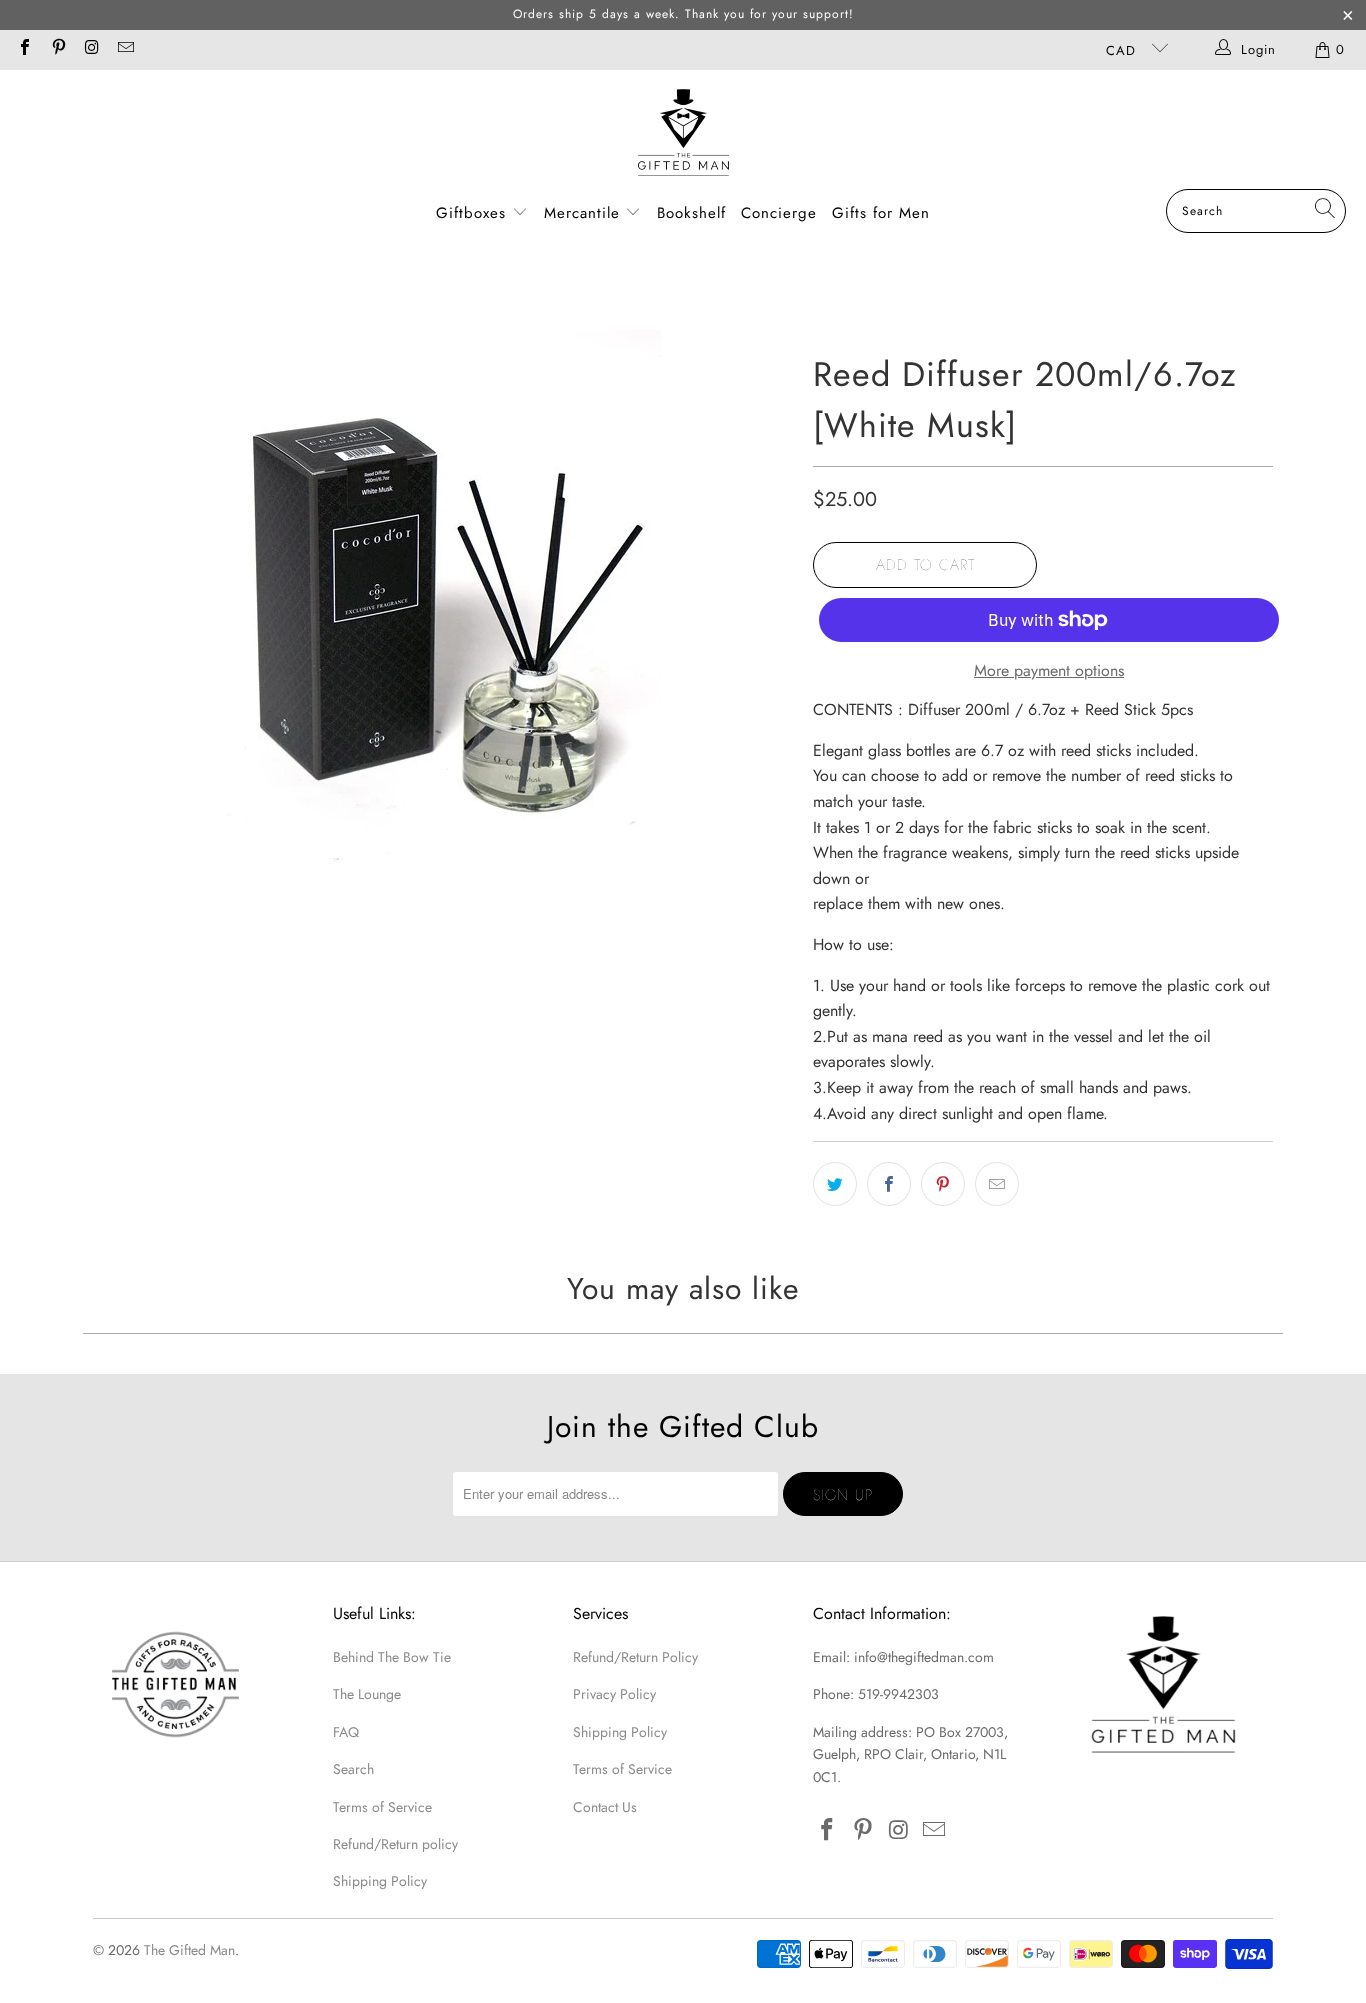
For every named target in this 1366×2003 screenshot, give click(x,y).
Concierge (779, 213)
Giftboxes (471, 213)
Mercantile (585, 213)
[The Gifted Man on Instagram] (91, 49)
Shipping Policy (380, 1881)
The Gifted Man (189, 1950)
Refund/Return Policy (635, 1657)
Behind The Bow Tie (392, 1657)
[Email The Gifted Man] (124, 49)
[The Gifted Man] (683, 134)
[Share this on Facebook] (889, 1184)
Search (353, 1769)
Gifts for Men (881, 213)
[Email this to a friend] (997, 1184)
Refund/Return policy (395, 1844)
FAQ (346, 1732)
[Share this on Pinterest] (943, 1184)
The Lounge (367, 1694)
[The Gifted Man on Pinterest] (57, 49)
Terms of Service (382, 1807)
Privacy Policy (614, 1694)
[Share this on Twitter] (835, 1184)
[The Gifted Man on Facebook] (24, 49)
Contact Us (605, 1807)
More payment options (1049, 670)
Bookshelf (691, 213)
